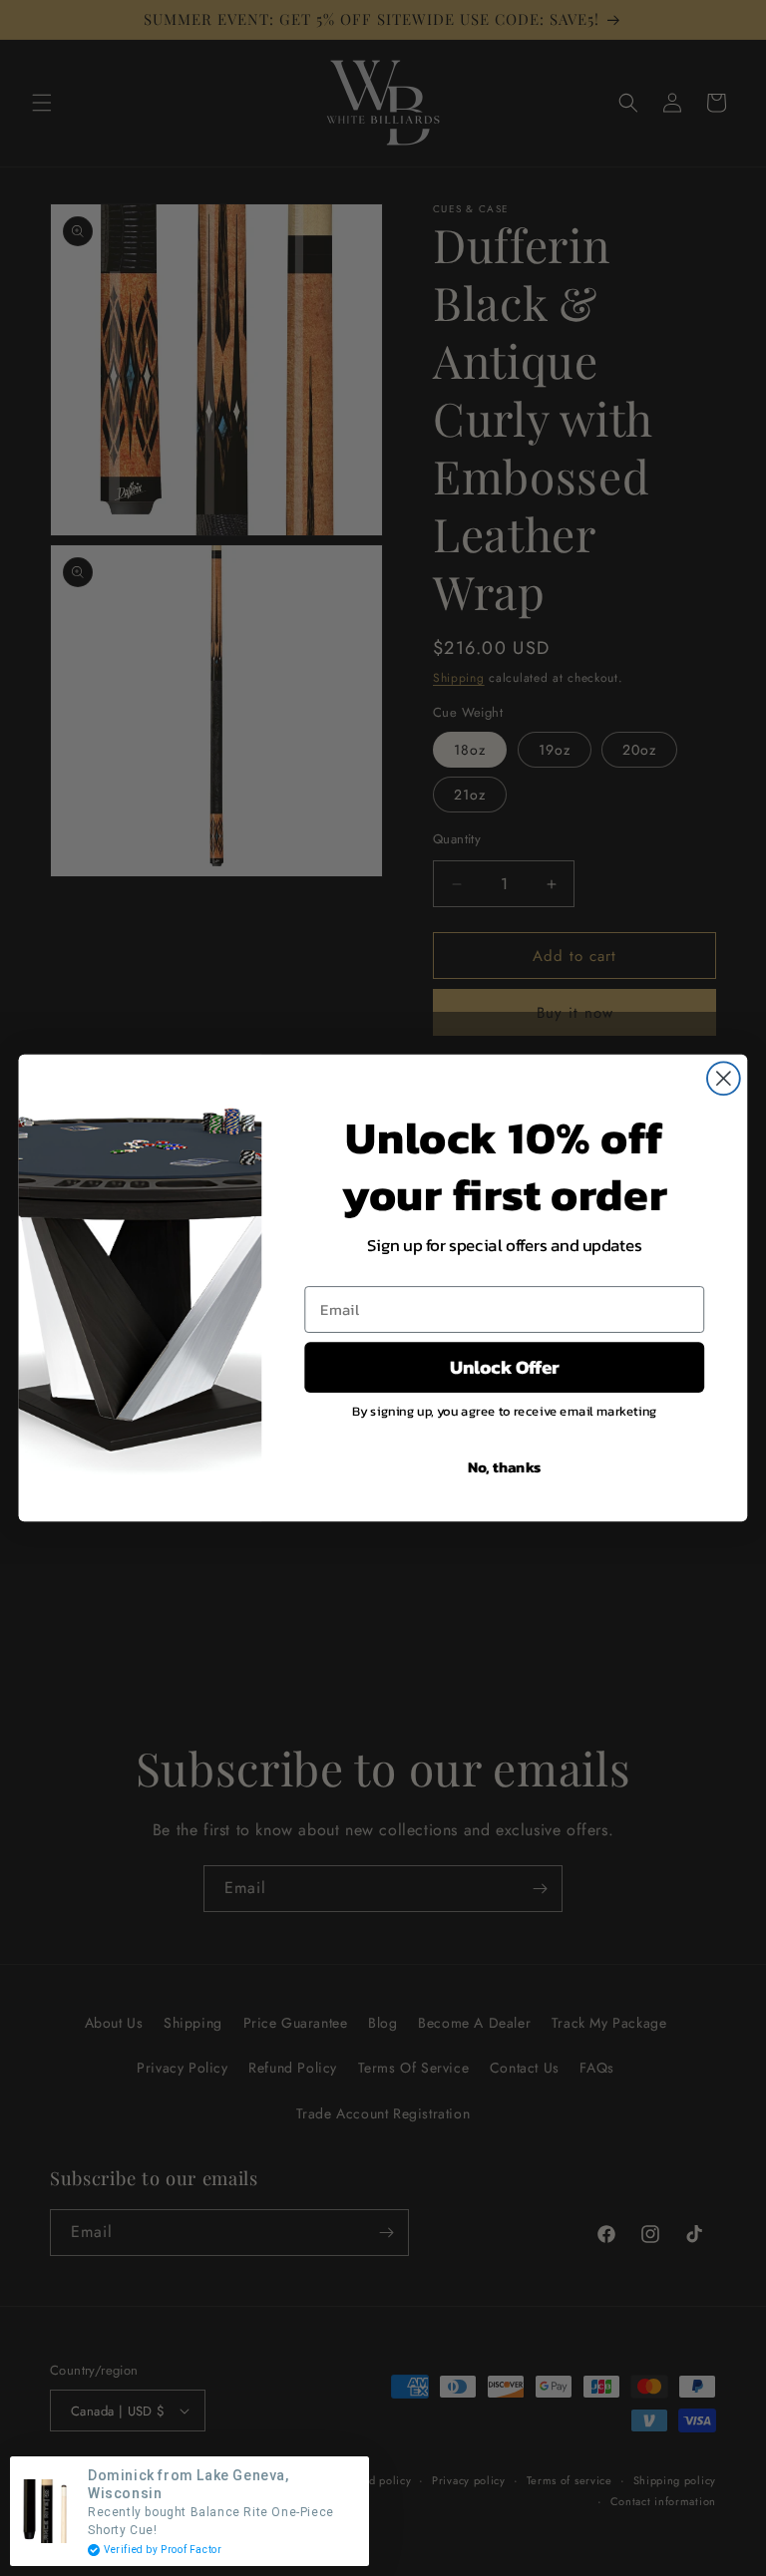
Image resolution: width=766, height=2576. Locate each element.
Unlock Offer (505, 1367)
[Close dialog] (724, 1078)
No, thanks (505, 1466)
